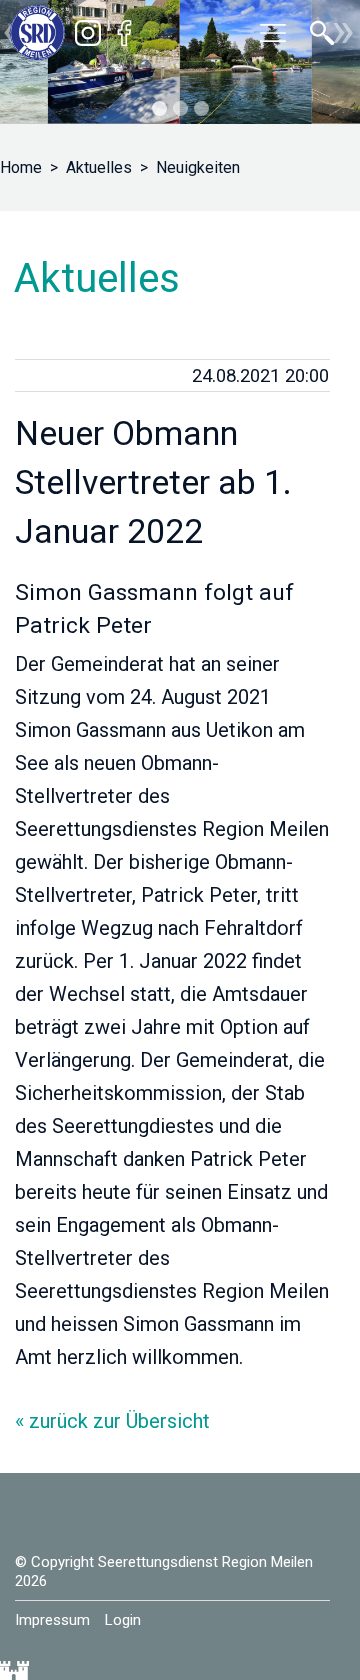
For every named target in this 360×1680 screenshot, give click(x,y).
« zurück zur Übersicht (112, 1421)
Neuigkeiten (198, 167)
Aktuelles (99, 167)
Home (21, 167)
